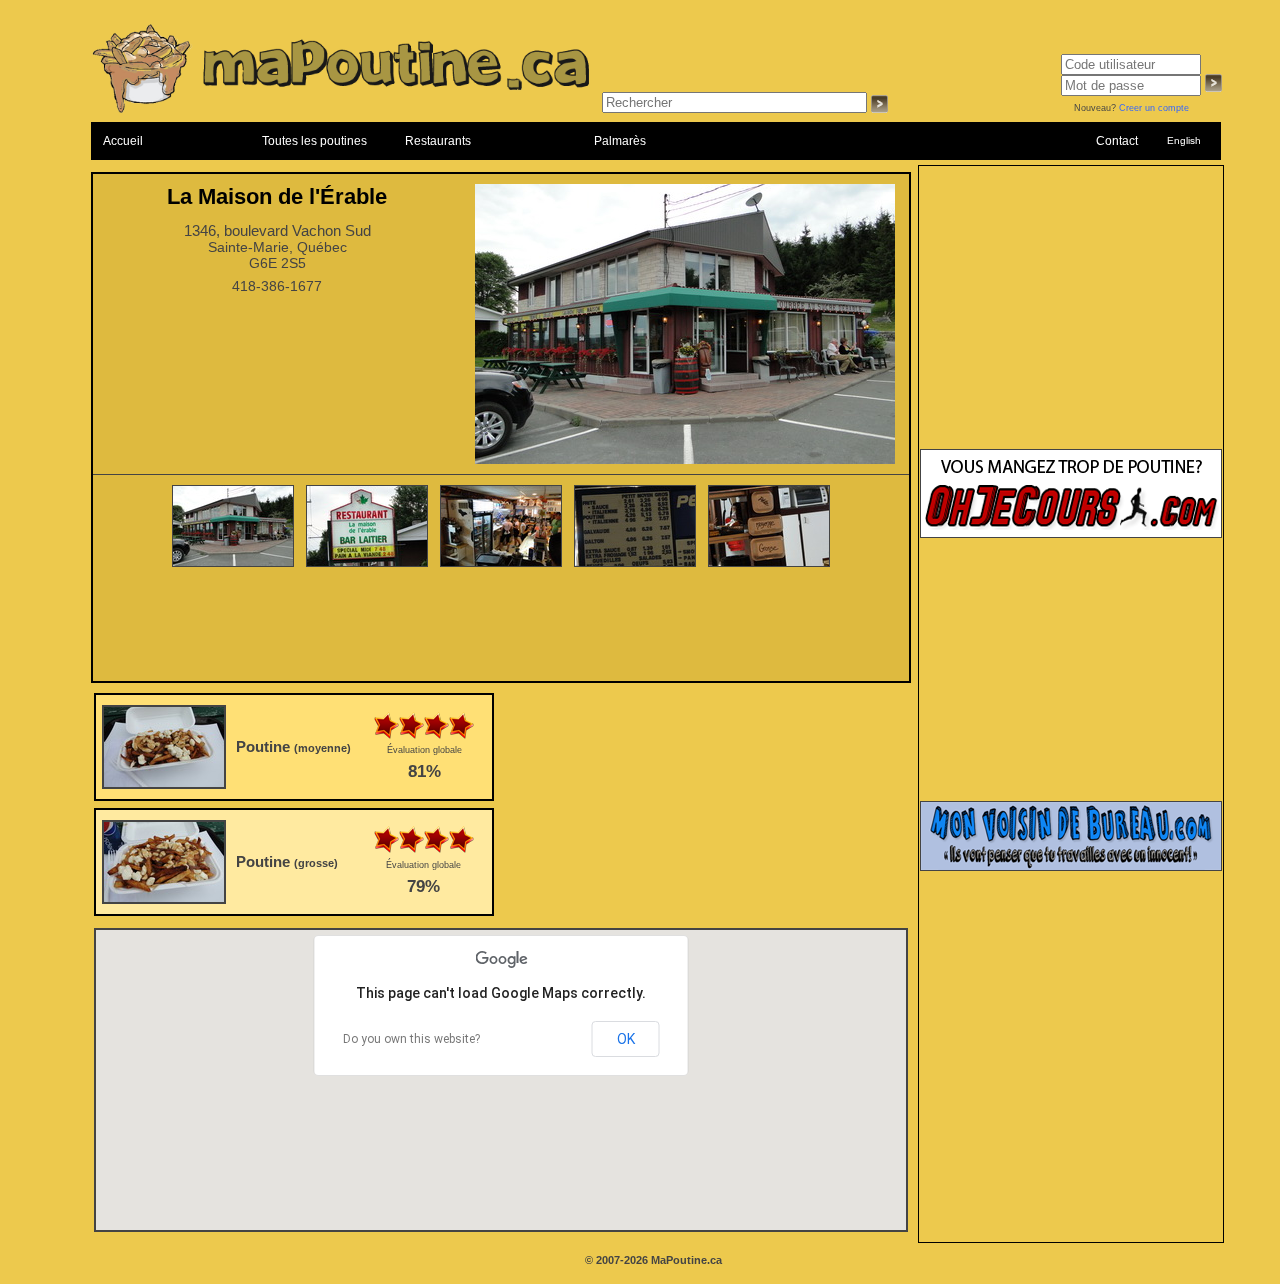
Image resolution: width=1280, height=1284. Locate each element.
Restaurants (438, 141)
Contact (1117, 141)
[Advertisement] (501, 626)
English (1184, 140)
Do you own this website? (411, 1039)
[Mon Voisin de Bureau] (1071, 867)
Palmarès (620, 141)
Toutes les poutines (314, 141)
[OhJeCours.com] (1071, 534)
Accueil (123, 141)
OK (626, 1039)
